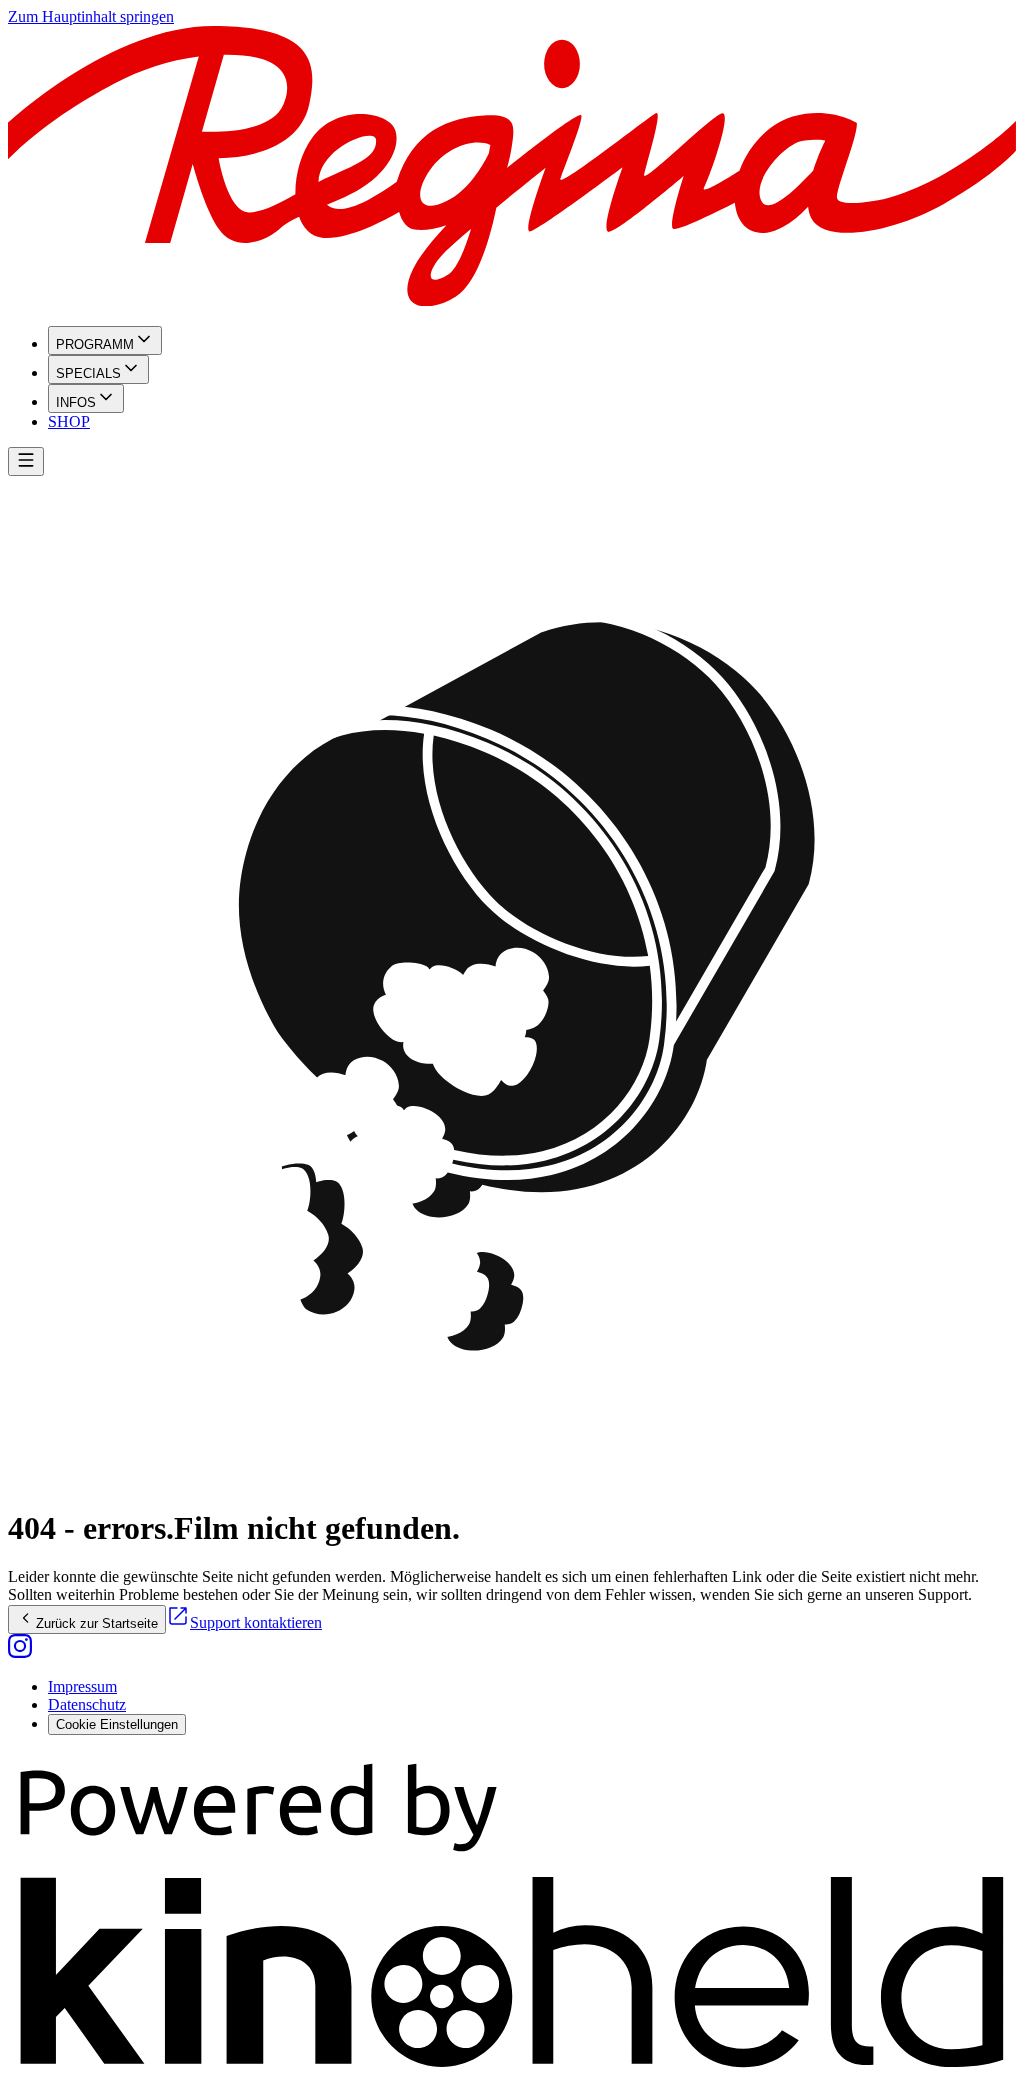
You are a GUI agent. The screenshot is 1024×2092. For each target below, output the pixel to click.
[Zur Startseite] (512, 168)
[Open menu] (26, 461)
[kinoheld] (512, 2074)
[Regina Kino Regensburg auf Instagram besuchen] (20, 1652)
